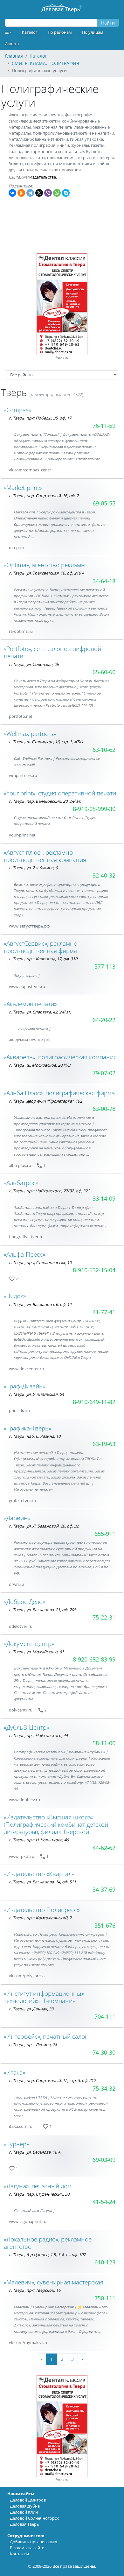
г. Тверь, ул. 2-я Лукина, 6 (33, 868)
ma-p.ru (16, 547)
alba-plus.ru (20, 1165)
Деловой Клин (24, 2512)
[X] (39, 193)
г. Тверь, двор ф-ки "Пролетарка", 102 (45, 1101)
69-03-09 (104, 2160)
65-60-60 (104, 672)
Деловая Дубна (25, 2506)
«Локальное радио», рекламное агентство (48, 2243)
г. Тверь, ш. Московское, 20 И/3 (40, 1065)
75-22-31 (104, 1617)
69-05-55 (104, 503)
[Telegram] (30, 193)
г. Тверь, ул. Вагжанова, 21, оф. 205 (42, 1610)
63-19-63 (104, 1444)
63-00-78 (104, 1109)
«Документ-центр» (29, 1644)
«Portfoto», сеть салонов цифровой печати (52, 652)
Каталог (30, 32)
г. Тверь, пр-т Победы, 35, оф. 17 (40, 418)
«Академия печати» (30, 1004)
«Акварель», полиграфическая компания (60, 1057)
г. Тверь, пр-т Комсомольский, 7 (40, 1918)
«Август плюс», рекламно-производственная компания (45, 856)
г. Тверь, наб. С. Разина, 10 (35, 1436)
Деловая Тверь (24, 2524)
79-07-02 (104, 1073)
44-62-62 (104, 1848)
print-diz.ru (19, 1410)
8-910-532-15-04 (94, 1270)
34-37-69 (104, 1889)
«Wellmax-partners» (30, 734)
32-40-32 (104, 875)
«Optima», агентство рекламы (45, 565)
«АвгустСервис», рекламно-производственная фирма (41, 947)
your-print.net (22, 835)
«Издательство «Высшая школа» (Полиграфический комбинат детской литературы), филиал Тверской (56, 1824)
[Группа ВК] (59, 470)
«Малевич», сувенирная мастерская (54, 2282)
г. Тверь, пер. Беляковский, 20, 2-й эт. (45, 801)
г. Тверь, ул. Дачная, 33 (31, 2009)
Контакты (19, 2554)
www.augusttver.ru (27, 986)
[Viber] (48, 193)
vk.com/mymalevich (28, 2342)
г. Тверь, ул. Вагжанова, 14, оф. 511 (42, 1882)
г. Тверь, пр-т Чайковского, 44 (38, 1735)
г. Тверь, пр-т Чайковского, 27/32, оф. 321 (49, 1191)
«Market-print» (23, 487)
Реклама (62, 358)
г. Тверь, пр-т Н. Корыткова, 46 (39, 1840)
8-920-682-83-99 (94, 1659)
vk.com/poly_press (27, 1976)
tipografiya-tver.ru (26, 1237)
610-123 (105, 2262)
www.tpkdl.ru (22, 1856)
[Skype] (66, 193)
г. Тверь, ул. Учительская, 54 (36, 1394)
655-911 (105, 1534)
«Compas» (17, 410)
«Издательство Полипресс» (42, 1910)
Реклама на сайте (27, 2548)
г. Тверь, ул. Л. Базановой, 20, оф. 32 (44, 1526)
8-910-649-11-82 (94, 1402)
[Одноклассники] (21, 193)
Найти (108, 23)
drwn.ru (16, 1584)
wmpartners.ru (23, 775)
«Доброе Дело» (24, 1602)
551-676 (105, 1925)
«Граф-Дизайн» (25, 1386)
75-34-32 (104, 2088)
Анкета (12, 44)
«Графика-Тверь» (28, 1428)
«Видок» (15, 1296)
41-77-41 (104, 1312)
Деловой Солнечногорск (34, 2518)
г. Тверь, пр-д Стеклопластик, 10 (40, 1262)
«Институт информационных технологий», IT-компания (44, 1997)
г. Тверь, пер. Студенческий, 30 (39, 2194)
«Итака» (14, 2072)
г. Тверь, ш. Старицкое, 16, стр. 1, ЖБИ (46, 742)
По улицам (93, 32)
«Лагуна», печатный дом (38, 2186)
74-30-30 (104, 2052)
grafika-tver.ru (22, 1500)
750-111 (105, 2298)
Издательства (43, 177)
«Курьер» (16, 2144)
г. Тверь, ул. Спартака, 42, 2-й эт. (40, 1012)
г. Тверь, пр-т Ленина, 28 (33, 2044)
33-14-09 (104, 1198)
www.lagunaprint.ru (28, 2221)
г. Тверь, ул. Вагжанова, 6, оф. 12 (40, 1304)
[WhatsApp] (57, 193)
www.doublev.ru (24, 1800)
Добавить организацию (34, 2542)
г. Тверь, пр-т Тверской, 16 (35, 2290)
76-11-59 (104, 426)
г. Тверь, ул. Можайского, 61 (36, 1652)
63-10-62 (104, 750)
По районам (60, 32)
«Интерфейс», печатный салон (46, 2036)
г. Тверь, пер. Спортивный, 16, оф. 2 (44, 496)
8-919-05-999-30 (94, 809)
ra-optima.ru (21, 631)
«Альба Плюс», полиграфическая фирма (59, 1093)
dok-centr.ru (21, 1710)
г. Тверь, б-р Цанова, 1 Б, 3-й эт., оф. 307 (47, 2255)
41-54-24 (104, 2202)
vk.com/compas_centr (30, 470)
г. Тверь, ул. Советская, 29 (34, 664)
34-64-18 (104, 581)
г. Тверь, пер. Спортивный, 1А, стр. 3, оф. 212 (52, 2080)
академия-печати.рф (29, 1040)
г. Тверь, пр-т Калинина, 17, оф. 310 (43, 959)
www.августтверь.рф (29, 926)
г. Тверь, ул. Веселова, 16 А (35, 2152)
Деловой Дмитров (28, 2500)
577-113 (105, 966)
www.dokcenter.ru (26, 1369)
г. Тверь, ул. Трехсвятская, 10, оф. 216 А (47, 573)
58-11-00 (104, 1743)
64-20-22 (104, 1020)
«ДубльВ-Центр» (26, 1727)
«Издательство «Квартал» (39, 1874)
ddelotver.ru (21, 1626)
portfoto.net (21, 716)
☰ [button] (7, 32)
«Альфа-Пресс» (24, 1254)
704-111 (105, 2016)
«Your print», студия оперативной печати (60, 793)
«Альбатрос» (21, 1183)
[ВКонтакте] (12, 193)
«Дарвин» (17, 1518)
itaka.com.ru (21, 2126)
